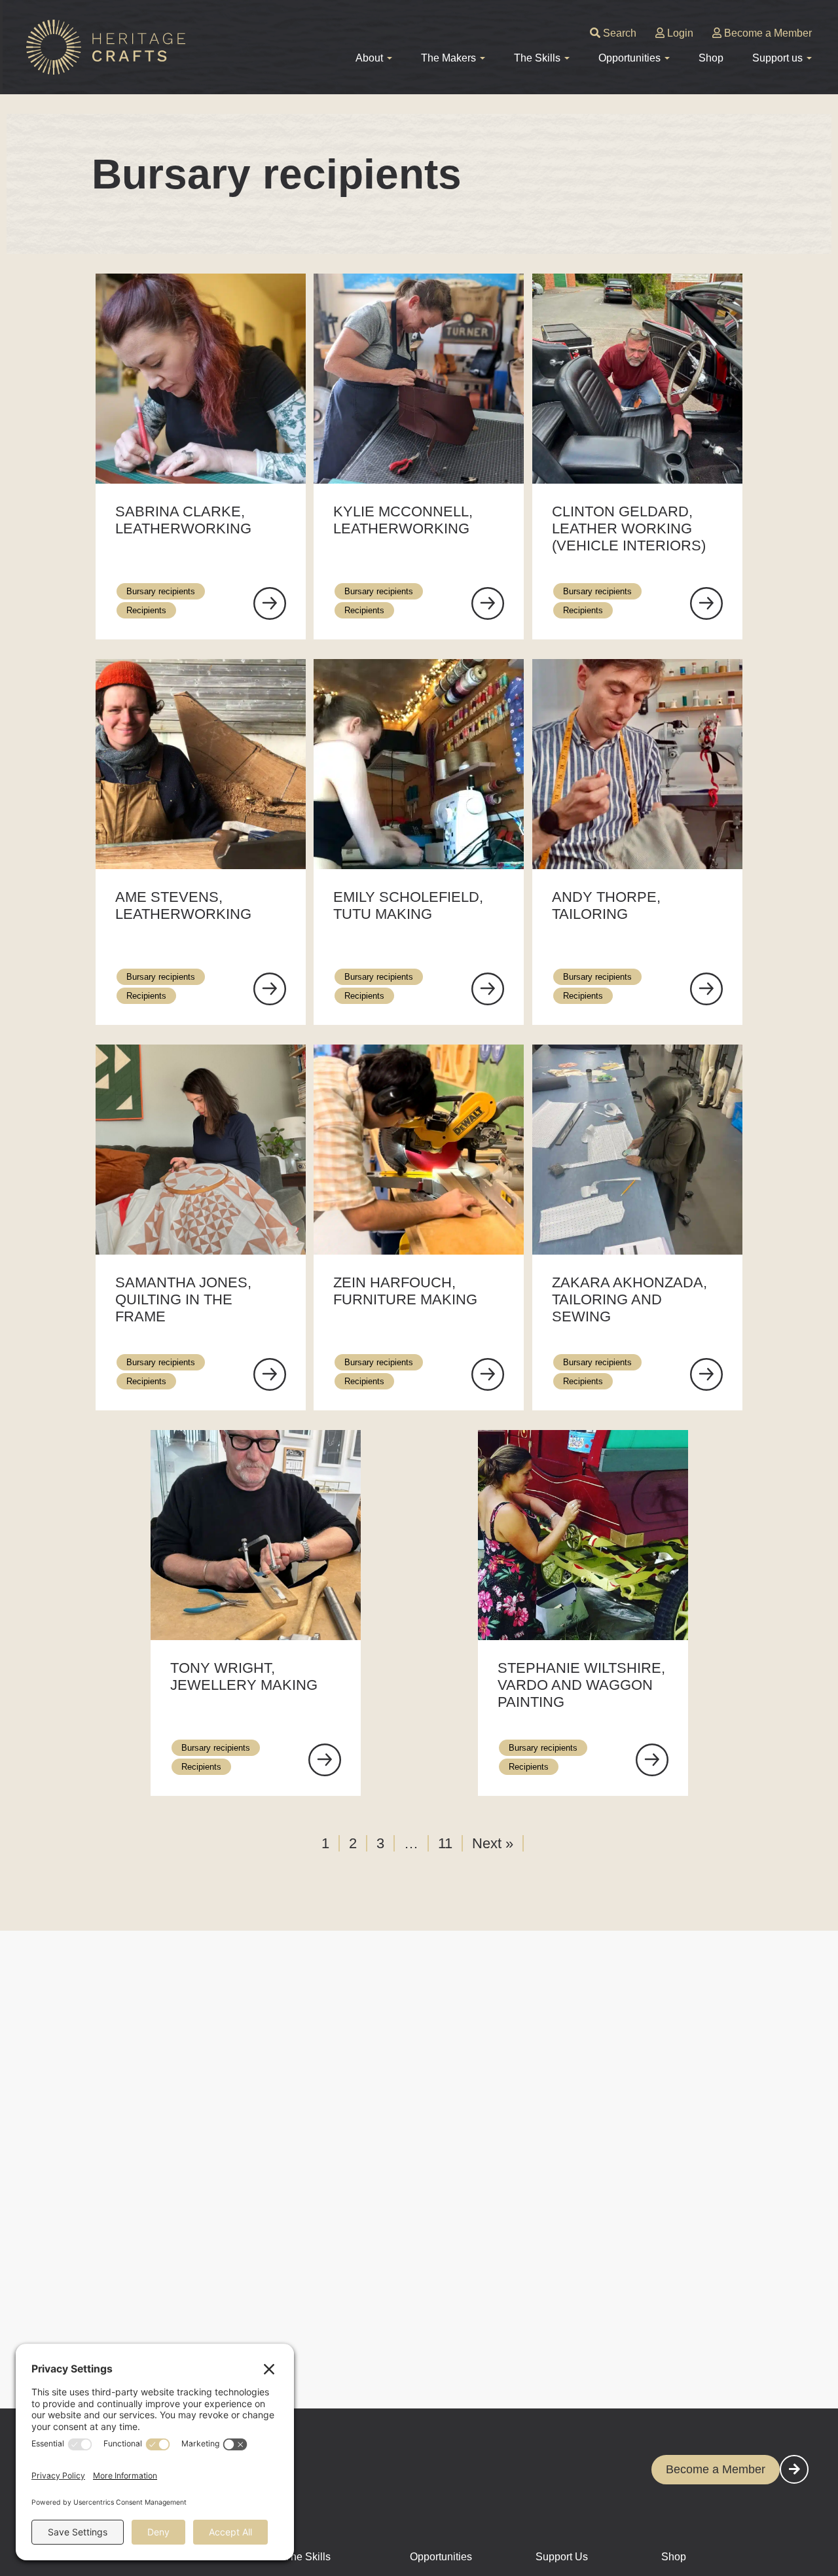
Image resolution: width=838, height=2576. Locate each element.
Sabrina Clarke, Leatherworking (183, 520)
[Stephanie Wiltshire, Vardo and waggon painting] (652, 1760)
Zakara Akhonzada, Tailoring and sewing (629, 1299)
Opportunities (441, 2557)
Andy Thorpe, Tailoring (606, 905)
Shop (711, 58)
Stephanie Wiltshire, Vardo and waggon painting (581, 1685)
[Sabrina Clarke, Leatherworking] (270, 603)
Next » (493, 1843)
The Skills (307, 2557)
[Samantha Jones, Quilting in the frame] (270, 1374)
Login (679, 33)
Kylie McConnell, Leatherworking (403, 520)
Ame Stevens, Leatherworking (183, 905)
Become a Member (767, 33)
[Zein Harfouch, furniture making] (488, 1374)
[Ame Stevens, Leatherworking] (270, 989)
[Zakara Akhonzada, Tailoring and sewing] (706, 1374)
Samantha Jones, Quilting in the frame (183, 1299)
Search (618, 33)
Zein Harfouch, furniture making (405, 1291)
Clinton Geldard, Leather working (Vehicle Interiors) (629, 528)
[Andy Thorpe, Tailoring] (706, 989)
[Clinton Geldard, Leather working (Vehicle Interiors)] (706, 603)
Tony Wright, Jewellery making (244, 1676)
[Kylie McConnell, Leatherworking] (488, 603)
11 (445, 1843)
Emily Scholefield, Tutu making (408, 905)
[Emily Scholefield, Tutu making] (488, 989)
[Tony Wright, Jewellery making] (325, 1760)
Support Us (562, 2557)
